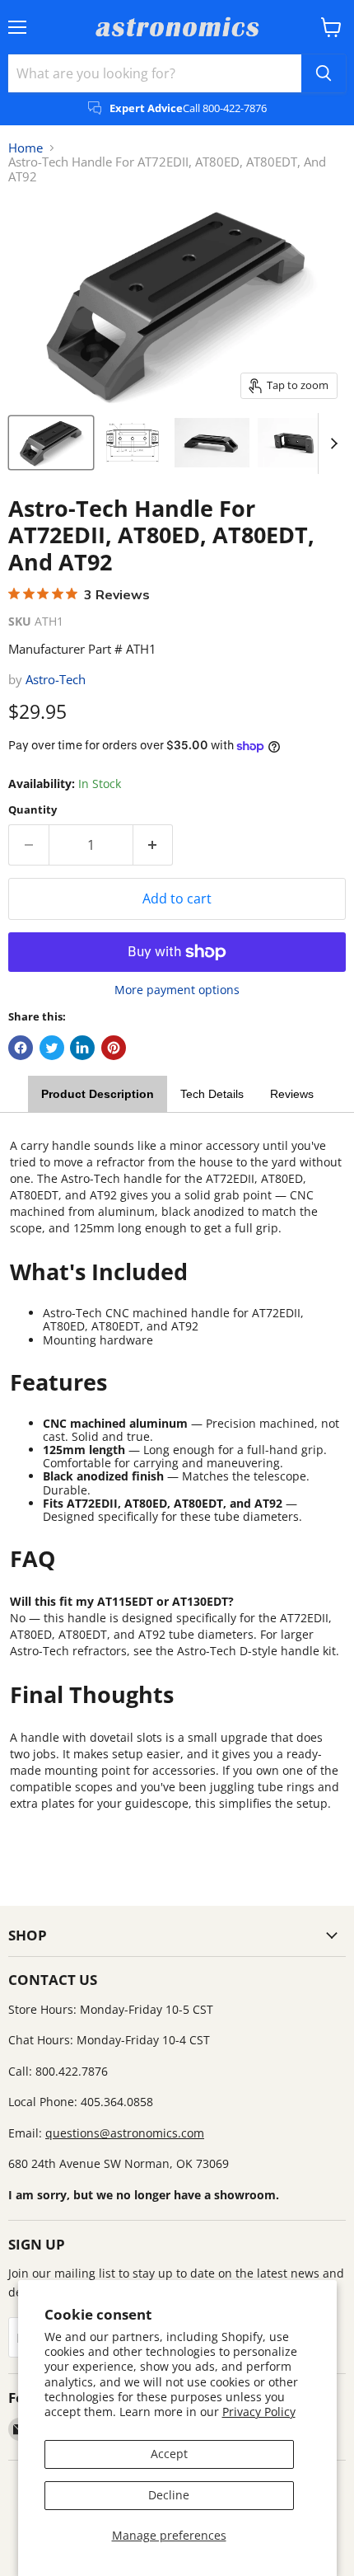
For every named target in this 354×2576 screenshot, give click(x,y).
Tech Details (212, 1094)
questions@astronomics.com (125, 2133)
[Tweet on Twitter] (52, 1048)
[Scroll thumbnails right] (331, 443)
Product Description (98, 1094)
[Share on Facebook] (21, 1048)
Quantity (33, 810)
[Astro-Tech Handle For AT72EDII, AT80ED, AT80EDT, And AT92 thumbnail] (51, 443)
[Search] (324, 73)
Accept (169, 2454)
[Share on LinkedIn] (82, 1048)
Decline (169, 2495)
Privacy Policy (259, 2412)
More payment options (177, 990)
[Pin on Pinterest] (114, 1048)
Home (26, 148)
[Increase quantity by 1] (154, 845)
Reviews (292, 1094)
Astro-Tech (56, 679)
